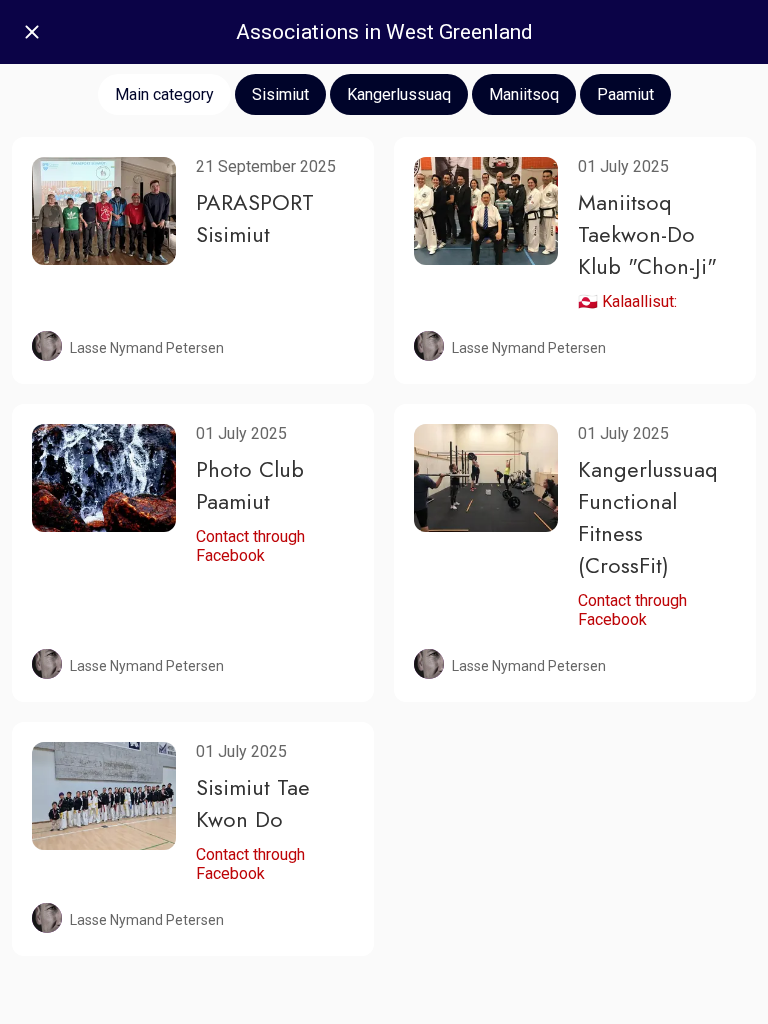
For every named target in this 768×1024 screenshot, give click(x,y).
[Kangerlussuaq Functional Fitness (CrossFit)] (486, 478)
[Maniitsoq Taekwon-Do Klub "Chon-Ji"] (486, 211)
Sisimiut (280, 94)
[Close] (32, 32)
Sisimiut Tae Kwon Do (253, 803)
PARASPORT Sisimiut (255, 218)
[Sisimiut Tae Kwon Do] (104, 796)
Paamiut (625, 94)
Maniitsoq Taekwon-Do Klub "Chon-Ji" (647, 234)
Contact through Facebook (250, 546)
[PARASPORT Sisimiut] (104, 211)
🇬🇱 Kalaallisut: (627, 301)
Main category (164, 94)
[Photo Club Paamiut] (104, 478)
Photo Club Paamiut (250, 485)
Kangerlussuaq (399, 94)
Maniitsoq (524, 94)
